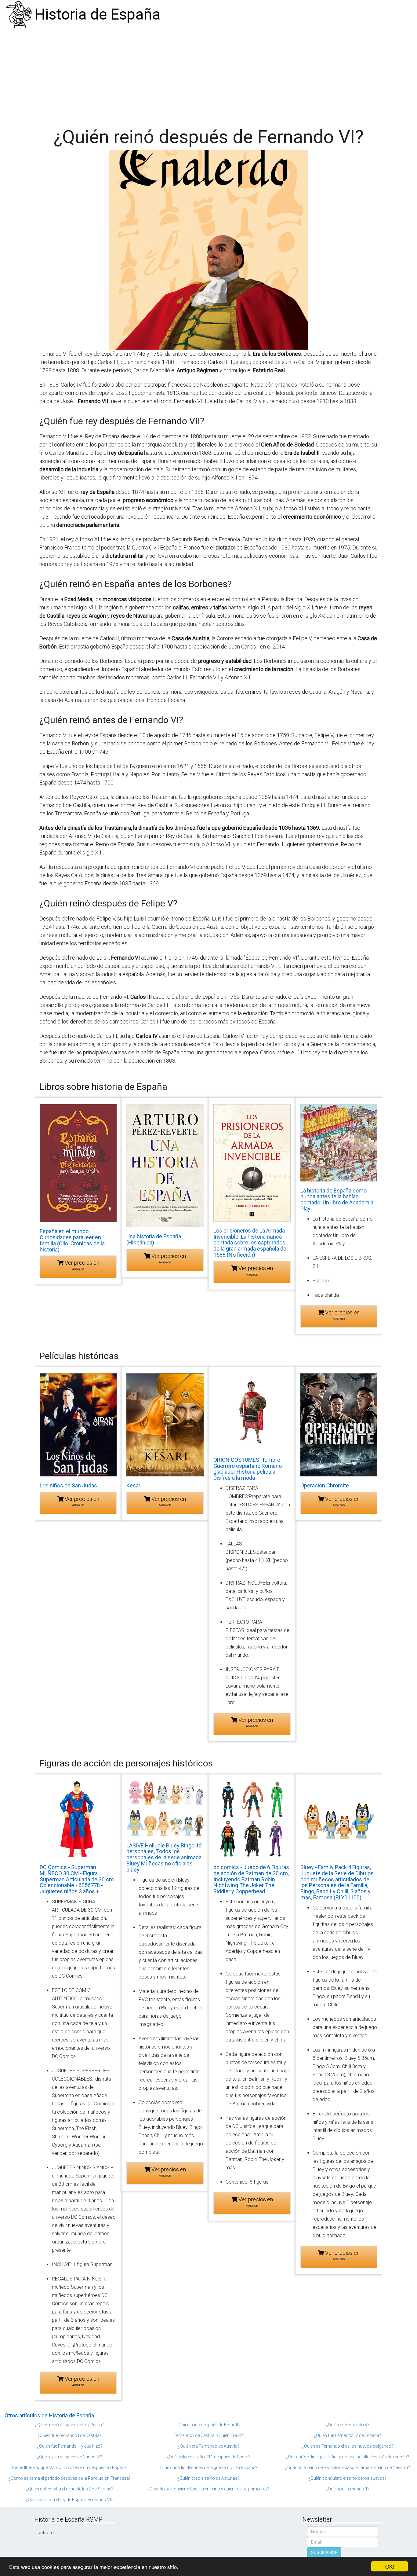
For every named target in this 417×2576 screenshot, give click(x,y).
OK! (390, 2566)
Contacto (44, 2533)
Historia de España (98, 14)
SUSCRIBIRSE (324, 2552)
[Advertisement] (209, 75)
